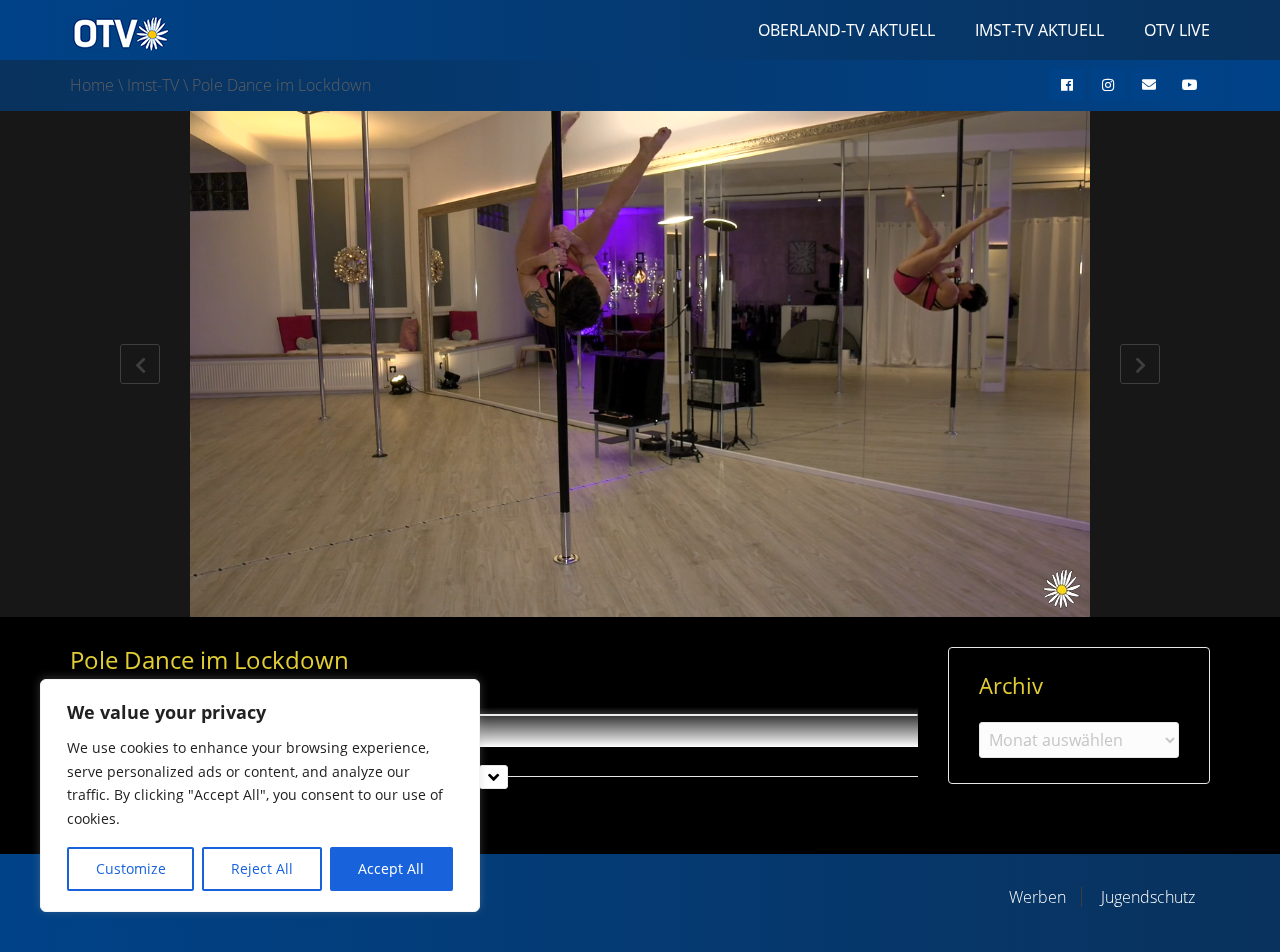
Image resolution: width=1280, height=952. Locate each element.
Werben (1037, 897)
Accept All (391, 868)
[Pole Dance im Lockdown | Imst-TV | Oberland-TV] (120, 32)
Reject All (262, 868)
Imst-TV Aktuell (1039, 30)
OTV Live (1177, 30)
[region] (260, 795)
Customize (131, 868)
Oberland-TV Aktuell (846, 30)
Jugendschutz (1148, 897)
